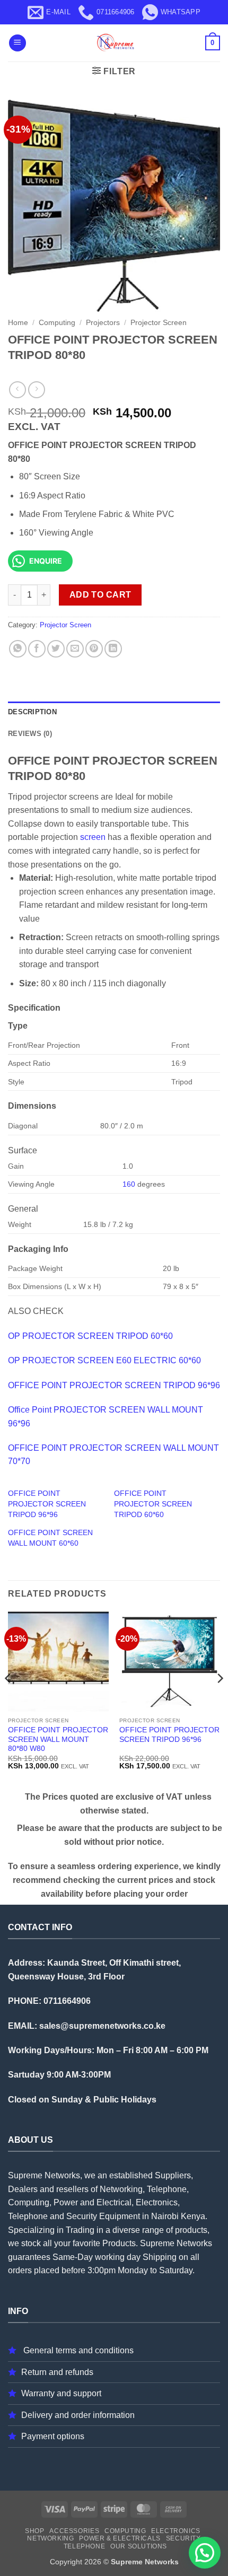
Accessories (74, 2531)
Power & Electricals (120, 2538)
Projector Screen (159, 323)
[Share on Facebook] (37, 649)
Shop (34, 2531)
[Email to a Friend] (75, 649)
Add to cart (100, 595)
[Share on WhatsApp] (18, 649)
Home (18, 323)
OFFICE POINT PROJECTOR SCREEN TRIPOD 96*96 (114, 1385)
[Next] (220, 1699)
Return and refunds (57, 2372)
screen (93, 837)
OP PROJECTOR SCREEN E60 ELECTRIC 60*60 (104, 1360)
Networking (50, 2538)
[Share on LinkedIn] (113, 649)
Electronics (176, 2531)
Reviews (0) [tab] (30, 734)
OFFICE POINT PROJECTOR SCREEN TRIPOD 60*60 (153, 1504)
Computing (57, 323)
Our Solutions (139, 2546)
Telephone (85, 2546)
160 (129, 1184)
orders (20, 2270)
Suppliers (173, 2175)
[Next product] (17, 389)
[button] (17, 43)
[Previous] (8, 1699)
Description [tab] (32, 712)
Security (183, 2538)
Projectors (103, 323)
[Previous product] (36, 389)
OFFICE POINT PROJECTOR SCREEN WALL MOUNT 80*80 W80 (58, 1739)
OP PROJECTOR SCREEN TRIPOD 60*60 (90, 1336)
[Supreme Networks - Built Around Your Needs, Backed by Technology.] (114, 43)
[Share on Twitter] (56, 649)
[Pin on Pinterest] (94, 649)
